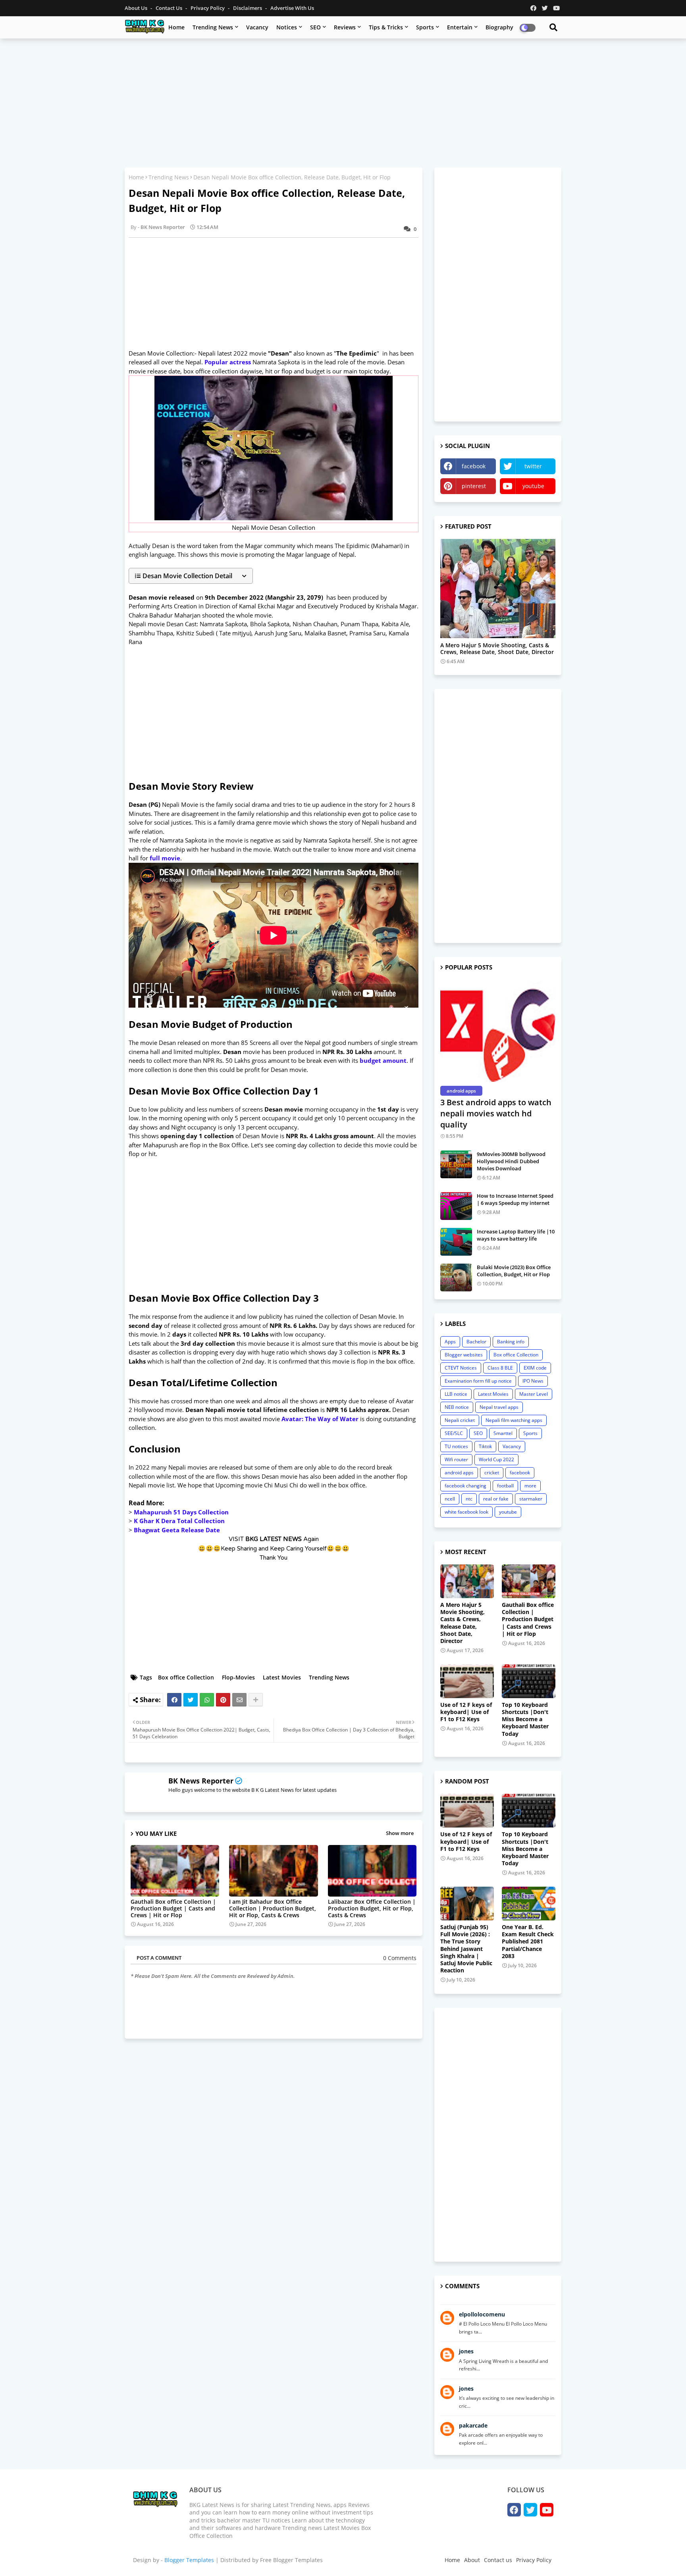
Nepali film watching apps (514, 1420)
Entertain (460, 27)
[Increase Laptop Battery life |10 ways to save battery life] (456, 1242)
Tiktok (485, 1446)
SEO (315, 27)
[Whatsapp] (207, 1700)
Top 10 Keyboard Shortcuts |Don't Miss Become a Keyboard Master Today (525, 1719)
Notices (287, 27)
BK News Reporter (201, 1781)
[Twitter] (191, 1700)
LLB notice (456, 1394)
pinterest (474, 486)
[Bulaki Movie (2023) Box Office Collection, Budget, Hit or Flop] (456, 1277)
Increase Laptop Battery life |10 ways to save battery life (516, 1235)
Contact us (170, 8)
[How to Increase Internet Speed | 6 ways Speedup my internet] (456, 1206)
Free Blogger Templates (291, 2560)
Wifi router (456, 1459)
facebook (474, 466)
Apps (450, 1342)
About (472, 2560)
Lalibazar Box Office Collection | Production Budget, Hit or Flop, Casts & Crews (372, 1908)
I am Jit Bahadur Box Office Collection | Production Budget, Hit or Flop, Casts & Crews (273, 1908)
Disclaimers (248, 8)
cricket (492, 1473)
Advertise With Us (292, 8)
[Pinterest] (223, 1700)
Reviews (345, 27)
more (530, 1486)
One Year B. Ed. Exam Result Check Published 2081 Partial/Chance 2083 (528, 1942)
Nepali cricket (460, 1420)
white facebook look (466, 1512)
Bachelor (476, 1342)
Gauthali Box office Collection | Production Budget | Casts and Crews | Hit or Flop (173, 1908)
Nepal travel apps (499, 1407)
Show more (400, 1833)
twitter (533, 466)
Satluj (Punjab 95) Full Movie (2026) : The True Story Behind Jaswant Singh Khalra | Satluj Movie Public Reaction (466, 1949)
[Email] (239, 1700)
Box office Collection (186, 1677)
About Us (137, 8)
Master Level (534, 1394)
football (505, 1486)
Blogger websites (464, 1355)
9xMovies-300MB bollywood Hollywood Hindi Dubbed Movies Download (511, 1161)
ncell (450, 1499)
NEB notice (457, 1407)
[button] (191, 576)
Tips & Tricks (386, 27)
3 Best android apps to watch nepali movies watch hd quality (496, 1113)
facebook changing (465, 1486)
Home (176, 27)
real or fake (496, 1499)
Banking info (511, 1342)
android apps (459, 1473)
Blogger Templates (189, 2560)
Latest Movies (282, 1677)
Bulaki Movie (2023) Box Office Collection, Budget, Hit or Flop (514, 1271)
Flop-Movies (238, 1677)
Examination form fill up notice (478, 1381)
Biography (499, 27)
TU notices (456, 1446)
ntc (469, 1499)
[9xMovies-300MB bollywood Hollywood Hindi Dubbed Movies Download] (456, 1164)
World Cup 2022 (496, 1459)
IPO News (533, 1381)
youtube (533, 486)
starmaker (531, 1499)
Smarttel (503, 1433)
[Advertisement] (343, 102)
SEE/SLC (454, 1433)
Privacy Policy (208, 8)
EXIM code (535, 1368)
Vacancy (257, 27)
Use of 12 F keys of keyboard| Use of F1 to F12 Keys (466, 1712)
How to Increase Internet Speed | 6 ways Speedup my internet (515, 1199)
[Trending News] (498, 589)
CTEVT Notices (461, 1368)
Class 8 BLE (500, 1368)
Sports (425, 27)
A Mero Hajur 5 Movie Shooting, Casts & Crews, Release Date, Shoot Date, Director (497, 649)
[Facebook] (174, 1700)
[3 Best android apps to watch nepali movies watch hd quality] (498, 1031)
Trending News (213, 27)
